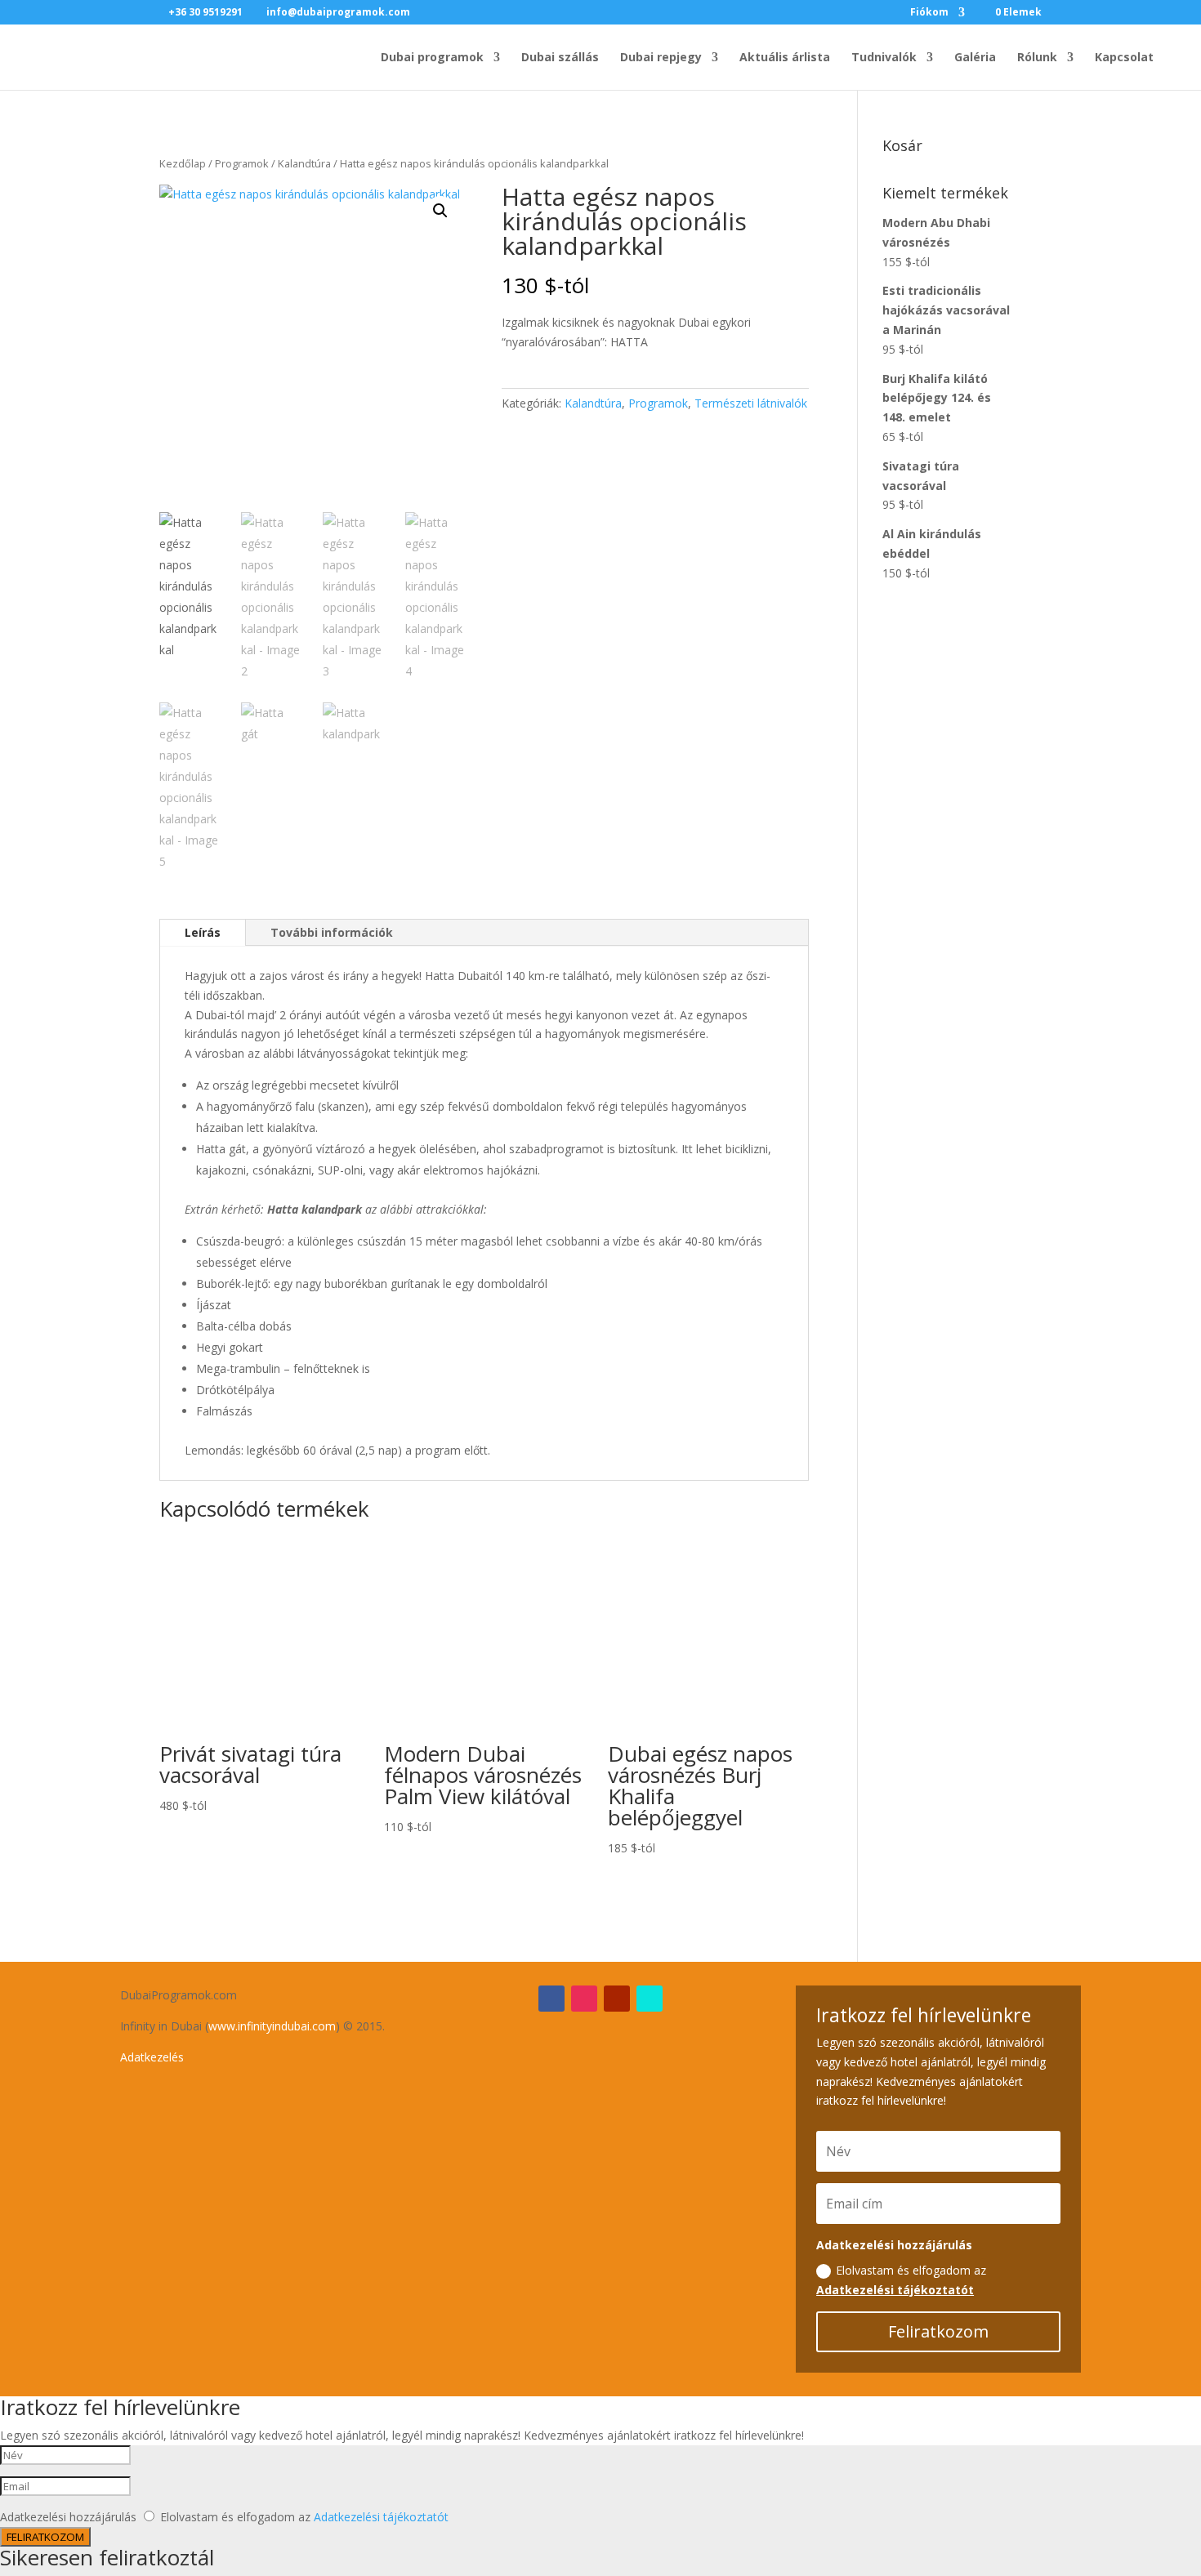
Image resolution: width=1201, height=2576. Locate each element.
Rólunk (1037, 58)
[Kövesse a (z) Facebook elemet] (551, 1999)
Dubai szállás (560, 58)
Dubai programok (432, 58)
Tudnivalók (884, 58)
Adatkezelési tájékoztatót (895, 2290)
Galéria (975, 58)
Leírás (203, 932)
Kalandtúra (304, 163)
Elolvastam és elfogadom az (901, 2280)
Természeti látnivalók (751, 403)
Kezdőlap (183, 163)
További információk (332, 932)
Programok (242, 163)
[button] (440, 211)
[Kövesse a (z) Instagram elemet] (584, 1999)
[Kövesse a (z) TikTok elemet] (650, 1999)
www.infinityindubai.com (272, 2026)
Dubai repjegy (661, 58)
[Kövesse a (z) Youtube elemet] (617, 1999)
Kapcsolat (1124, 58)
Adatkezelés (152, 2057)
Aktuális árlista (785, 58)
